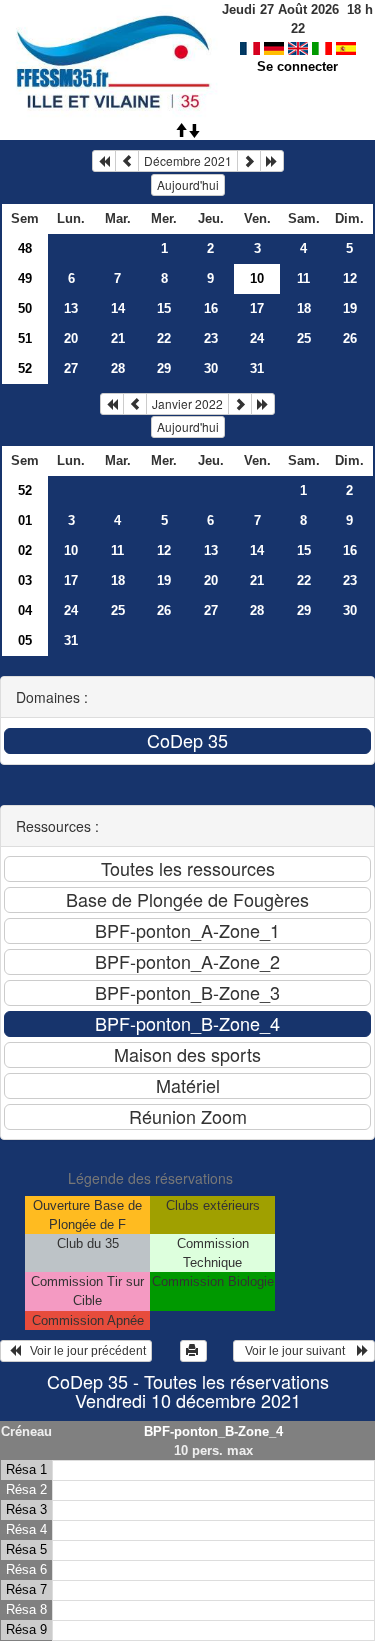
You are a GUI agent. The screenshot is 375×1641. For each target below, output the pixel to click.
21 (118, 338)
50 (25, 308)
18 (304, 308)
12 (350, 278)
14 (118, 308)
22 (164, 338)
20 (71, 338)
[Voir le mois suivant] (249, 161)
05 (25, 640)
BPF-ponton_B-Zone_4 (213, 1431)
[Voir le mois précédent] (127, 161)
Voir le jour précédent (83, 1351)
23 (211, 338)
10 (71, 550)
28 (118, 368)
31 (257, 368)
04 (25, 610)
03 (25, 580)
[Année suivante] (272, 161)
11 (303, 278)
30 (211, 368)
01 (25, 520)
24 (257, 338)
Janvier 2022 (187, 403)
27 (71, 368)
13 (71, 308)
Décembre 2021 (188, 160)
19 (350, 308)
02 (25, 550)
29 (164, 368)
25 (304, 338)
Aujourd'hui (188, 184)
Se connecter (297, 66)
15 (164, 308)
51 (25, 338)
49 (25, 278)
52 (25, 368)
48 (25, 248)
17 (257, 308)
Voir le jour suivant (298, 1351)
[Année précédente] (104, 161)
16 (211, 308)
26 (350, 338)
